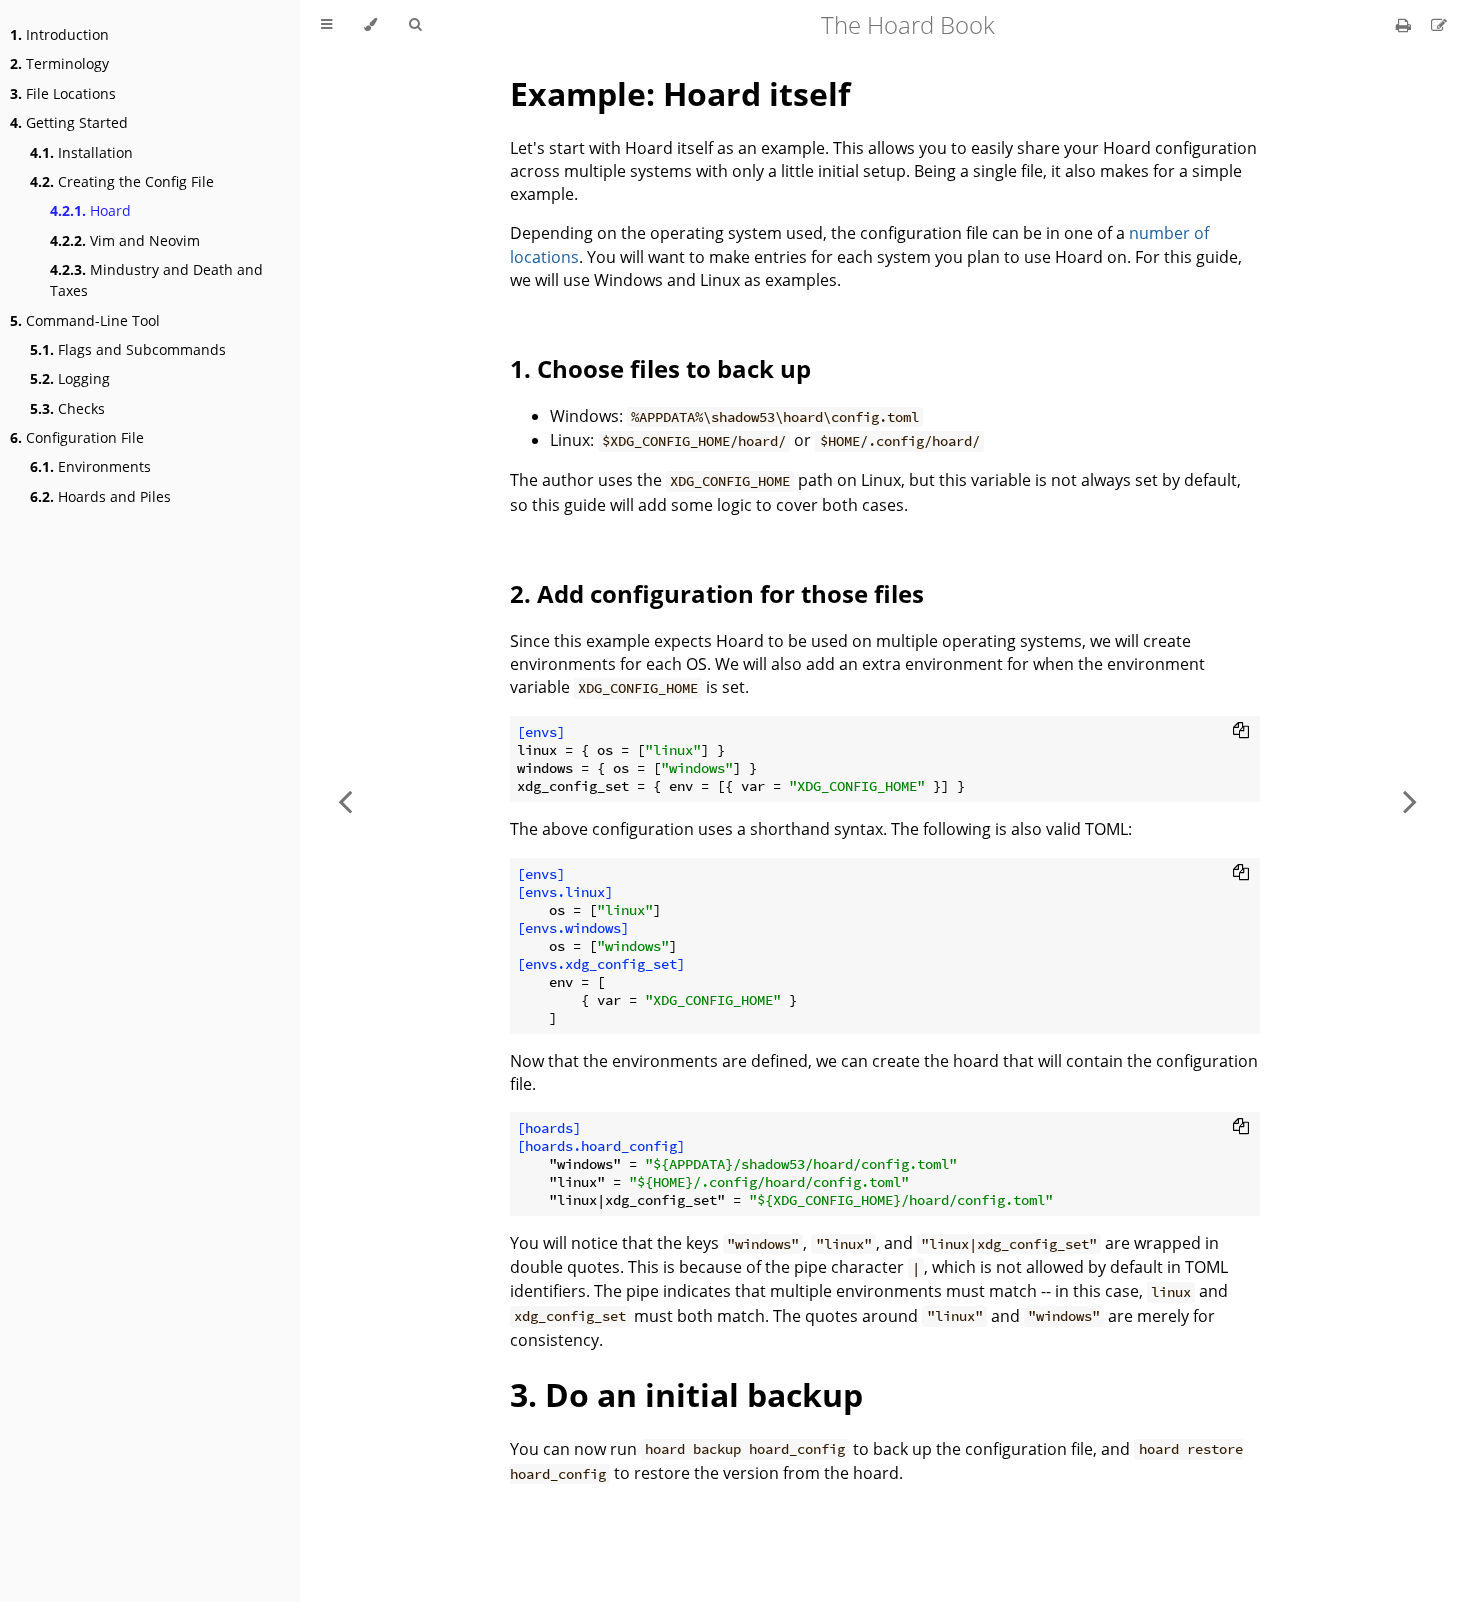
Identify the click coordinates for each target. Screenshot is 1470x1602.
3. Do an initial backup (686, 1394)
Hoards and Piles (100, 496)
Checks (67, 408)
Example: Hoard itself (680, 93)
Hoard (90, 210)
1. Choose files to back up (660, 368)
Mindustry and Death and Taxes (156, 280)
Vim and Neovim (125, 240)
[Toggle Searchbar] (415, 25)
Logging (70, 378)
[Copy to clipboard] (1241, 730)
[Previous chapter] (345, 801)
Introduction (59, 34)
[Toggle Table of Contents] (326, 25)
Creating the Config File (122, 181)
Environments (90, 466)
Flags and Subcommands (128, 349)
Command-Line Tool (85, 320)
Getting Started (69, 122)
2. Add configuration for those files (717, 593)
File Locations (63, 93)
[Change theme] (370, 25)
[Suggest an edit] (1439, 25)
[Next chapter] (1410, 801)
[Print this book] (1405, 25)
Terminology (59, 63)
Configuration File (77, 437)
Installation (81, 152)
